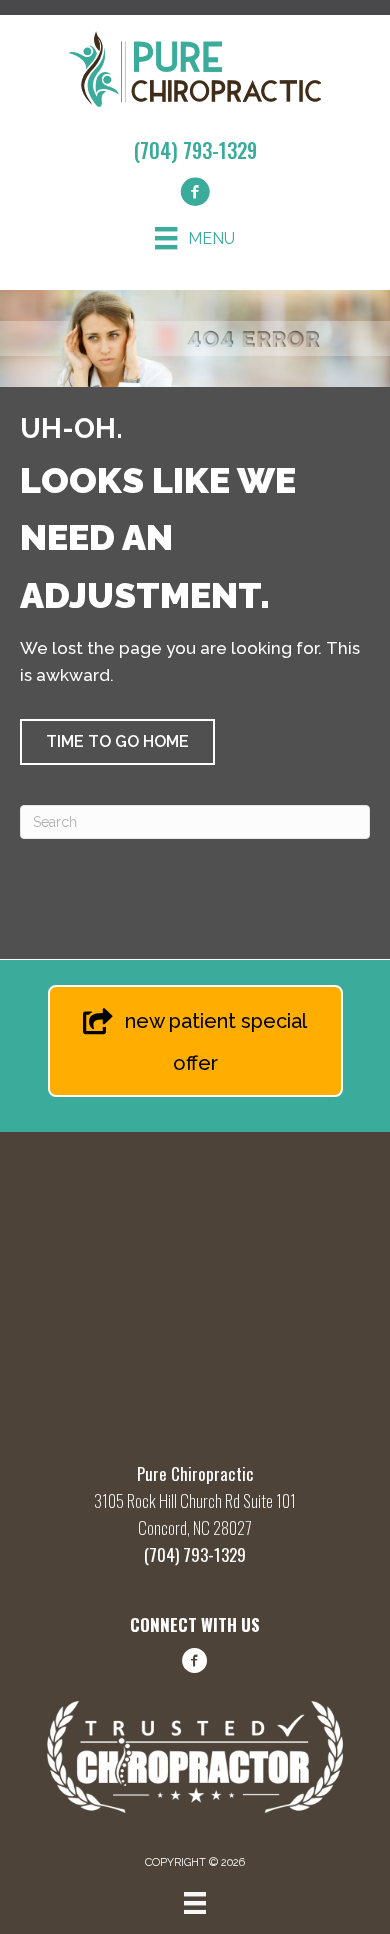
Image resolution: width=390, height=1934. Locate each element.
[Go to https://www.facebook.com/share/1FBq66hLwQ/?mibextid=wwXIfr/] (195, 1664)
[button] (117, 742)
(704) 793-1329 (195, 150)
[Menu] (195, 1903)
